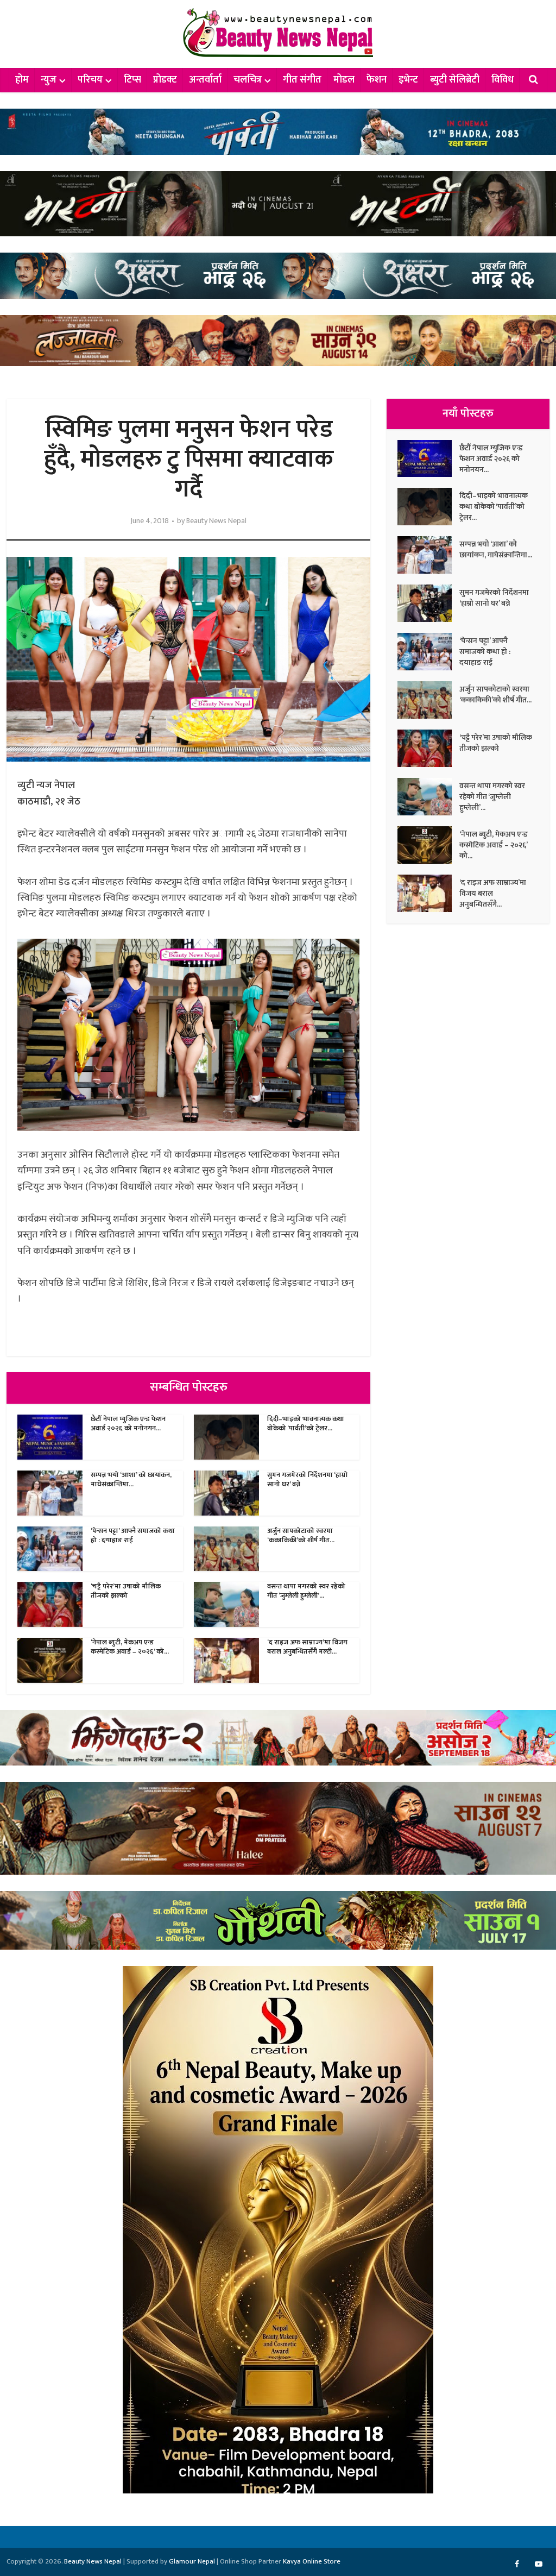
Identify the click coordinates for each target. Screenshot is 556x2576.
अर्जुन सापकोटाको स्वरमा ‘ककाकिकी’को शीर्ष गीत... (301, 1535)
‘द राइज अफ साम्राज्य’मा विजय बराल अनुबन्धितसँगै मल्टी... (307, 1647)
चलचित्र (248, 80)
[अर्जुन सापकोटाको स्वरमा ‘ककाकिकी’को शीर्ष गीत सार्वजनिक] (428, 700)
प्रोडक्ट (165, 80)
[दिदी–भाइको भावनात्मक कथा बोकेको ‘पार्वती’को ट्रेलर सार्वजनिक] (428, 507)
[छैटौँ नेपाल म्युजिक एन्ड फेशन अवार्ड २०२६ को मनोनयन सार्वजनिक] (428, 459)
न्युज (49, 80)
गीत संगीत (302, 80)
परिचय (90, 80)
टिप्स (132, 80)
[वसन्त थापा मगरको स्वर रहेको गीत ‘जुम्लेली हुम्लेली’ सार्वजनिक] (428, 797)
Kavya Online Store (312, 2561)
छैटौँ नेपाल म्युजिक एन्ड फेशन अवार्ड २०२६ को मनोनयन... (128, 1424)
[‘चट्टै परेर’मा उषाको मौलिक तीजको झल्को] (428, 748)
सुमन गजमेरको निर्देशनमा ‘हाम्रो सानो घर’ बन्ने (308, 1479)
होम (22, 80)
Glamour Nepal (192, 2561)
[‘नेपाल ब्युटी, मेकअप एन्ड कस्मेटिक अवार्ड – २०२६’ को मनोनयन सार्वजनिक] (428, 845)
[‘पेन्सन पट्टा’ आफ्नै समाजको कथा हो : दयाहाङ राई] (428, 652)
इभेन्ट (408, 80)
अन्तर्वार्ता (205, 80)
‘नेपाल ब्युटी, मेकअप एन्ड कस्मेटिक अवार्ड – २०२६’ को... (130, 1647)
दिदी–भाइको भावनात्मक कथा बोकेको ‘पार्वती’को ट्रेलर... (306, 1424)
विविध (503, 80)
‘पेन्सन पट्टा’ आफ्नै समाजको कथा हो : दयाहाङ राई (133, 1535)
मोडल (344, 80)
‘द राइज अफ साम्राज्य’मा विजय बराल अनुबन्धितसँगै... (493, 893)
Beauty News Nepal (216, 521)
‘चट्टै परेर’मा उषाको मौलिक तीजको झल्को (126, 1591)
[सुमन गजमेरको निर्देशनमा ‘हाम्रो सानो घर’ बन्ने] (428, 603)
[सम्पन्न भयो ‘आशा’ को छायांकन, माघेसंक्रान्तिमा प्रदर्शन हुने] (428, 555)
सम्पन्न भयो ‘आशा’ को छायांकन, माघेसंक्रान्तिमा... (131, 1479)
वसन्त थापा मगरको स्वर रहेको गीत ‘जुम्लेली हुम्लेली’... (306, 1591)
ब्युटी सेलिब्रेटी (455, 80)
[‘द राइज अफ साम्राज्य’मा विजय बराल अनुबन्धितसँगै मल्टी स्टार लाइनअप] (428, 893)
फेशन (377, 80)
